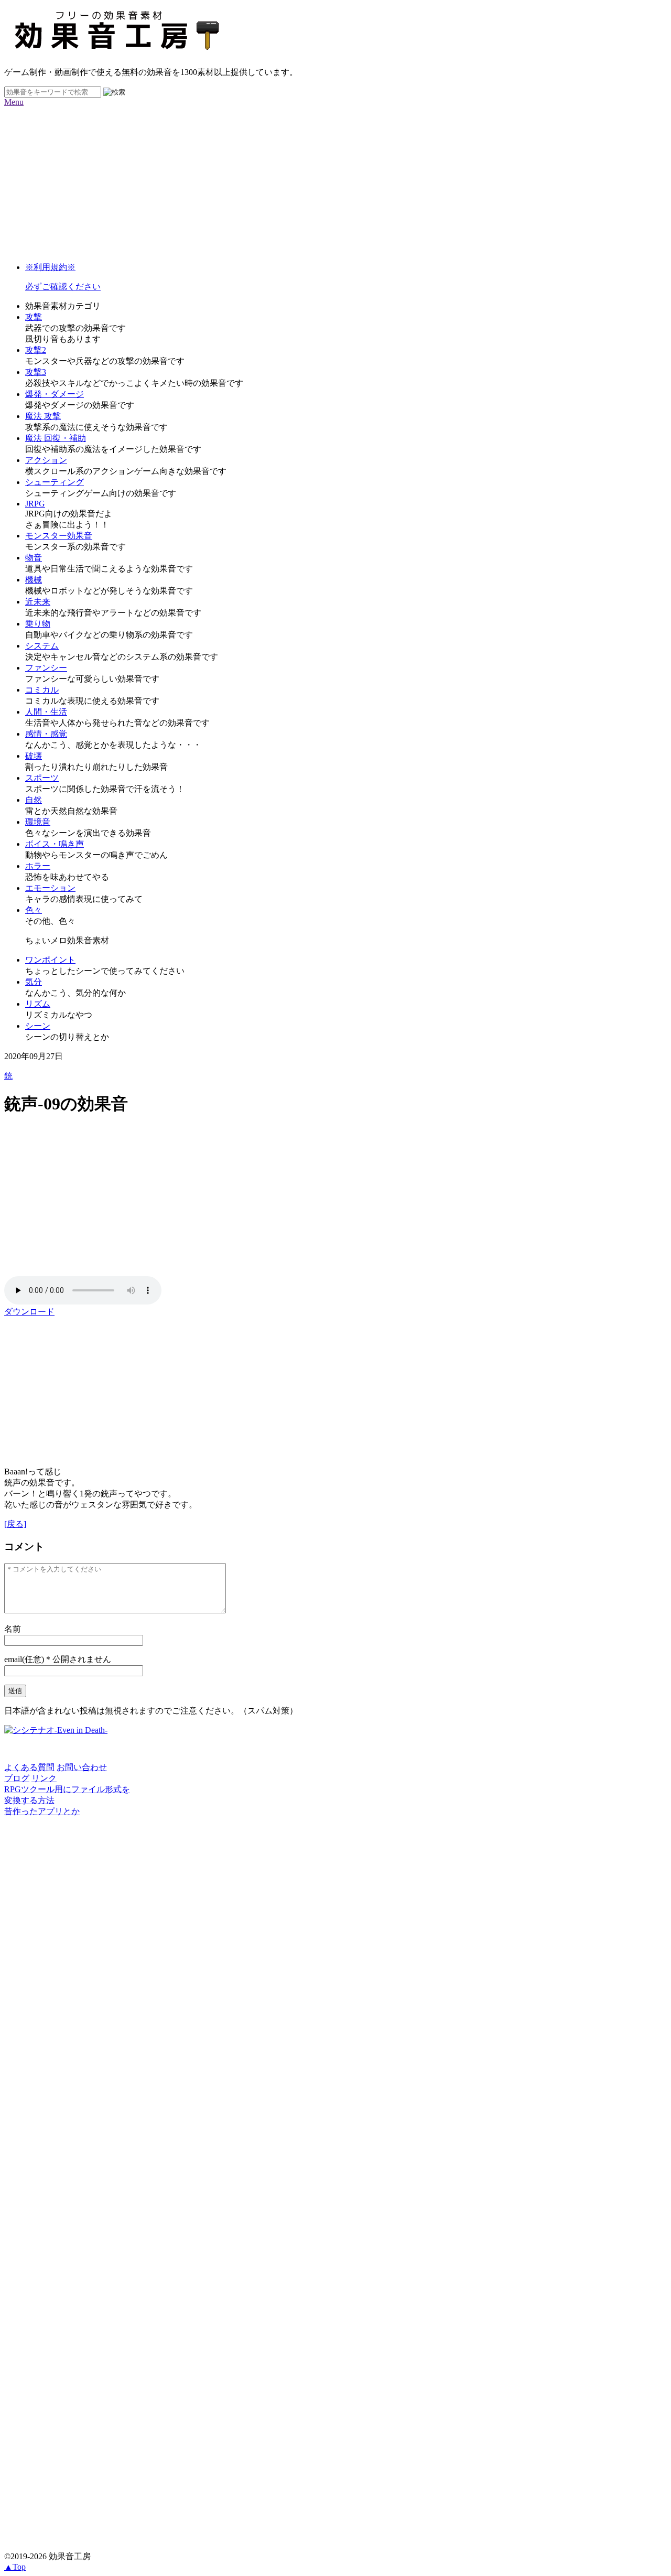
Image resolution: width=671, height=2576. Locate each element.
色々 (34, 910)
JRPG (35, 504)
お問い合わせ (82, 1767)
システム (42, 646)
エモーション (50, 888)
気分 (34, 982)
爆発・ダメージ (55, 394)
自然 (34, 800)
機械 (34, 580)
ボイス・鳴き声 (55, 844)
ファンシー (46, 668)
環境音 (38, 822)
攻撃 (34, 317)
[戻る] (15, 1524)
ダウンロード (29, 1312)
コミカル (42, 690)
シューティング (55, 482)
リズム (38, 1004)
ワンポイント (50, 960)
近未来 (38, 602)
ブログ (17, 1778)
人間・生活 (46, 712)
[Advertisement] (319, 180)
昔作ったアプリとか (42, 1811)
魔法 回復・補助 (56, 438)
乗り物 (38, 624)
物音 (34, 558)
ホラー (38, 866)
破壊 (34, 756)
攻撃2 (36, 350)
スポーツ (42, 778)
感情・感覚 (46, 734)
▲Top (15, 2567)
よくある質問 (29, 1767)
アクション (46, 460)
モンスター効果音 (59, 536)
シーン (38, 1026)
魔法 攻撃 (43, 416)
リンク (44, 1778)
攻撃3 (36, 372)
